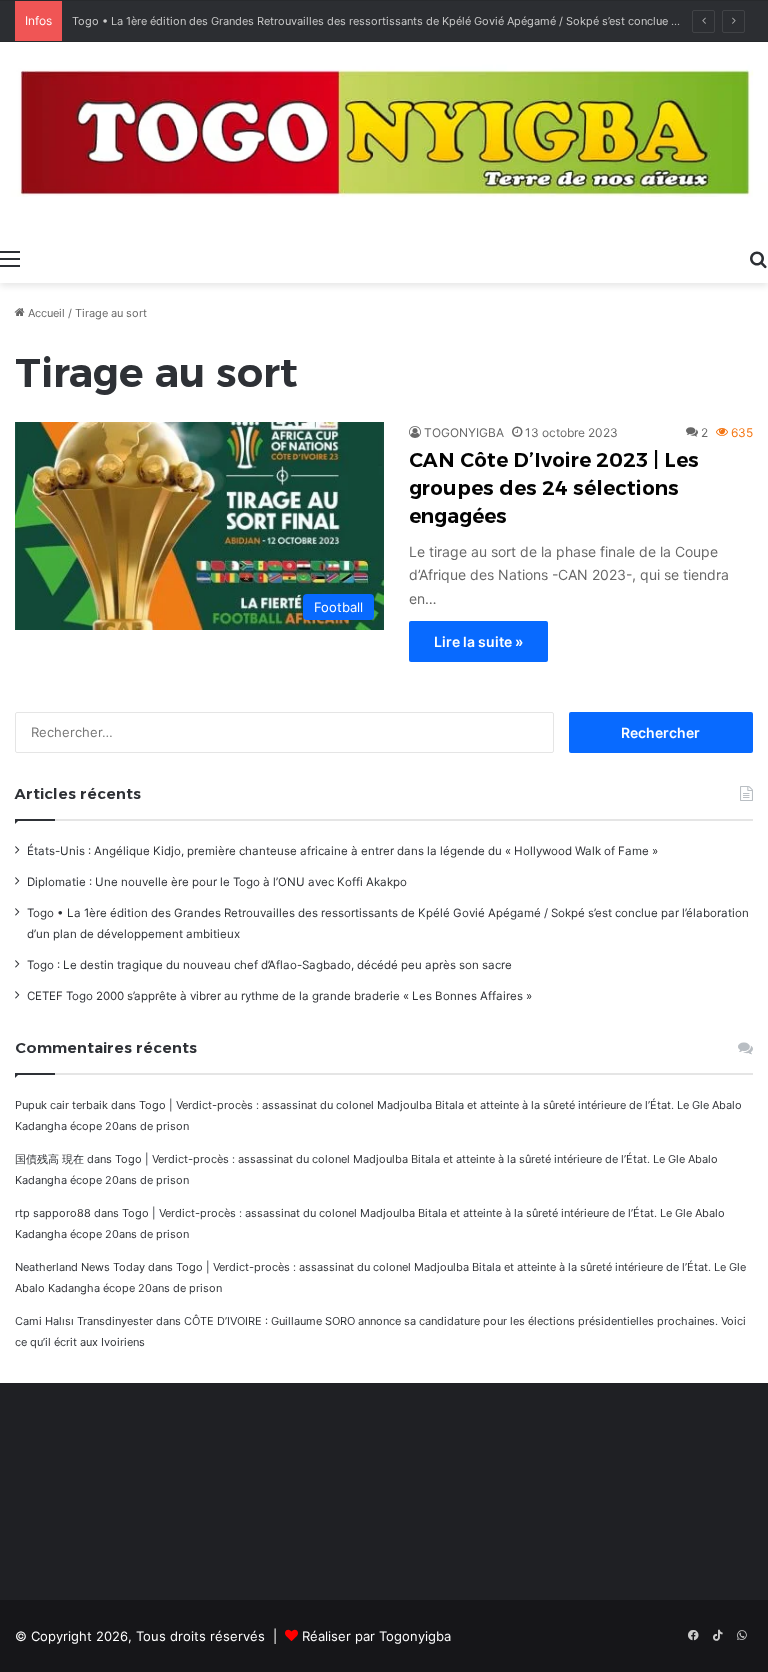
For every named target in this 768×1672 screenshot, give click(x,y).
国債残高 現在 (49, 1159)
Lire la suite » (478, 641)
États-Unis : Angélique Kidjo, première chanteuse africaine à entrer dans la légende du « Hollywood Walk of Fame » (342, 851)
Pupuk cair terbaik (61, 1105)
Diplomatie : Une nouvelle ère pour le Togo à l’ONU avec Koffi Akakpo (217, 882)
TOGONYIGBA (464, 432)
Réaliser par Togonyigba (376, 1636)
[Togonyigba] (384, 140)
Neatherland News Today (80, 1267)
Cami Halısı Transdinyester (84, 1321)
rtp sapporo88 (53, 1213)
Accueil (45, 313)
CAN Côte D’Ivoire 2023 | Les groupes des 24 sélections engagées (554, 488)
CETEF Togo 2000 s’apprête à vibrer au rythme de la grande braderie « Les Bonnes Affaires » (279, 996)
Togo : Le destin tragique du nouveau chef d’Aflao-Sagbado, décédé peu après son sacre (269, 965)
